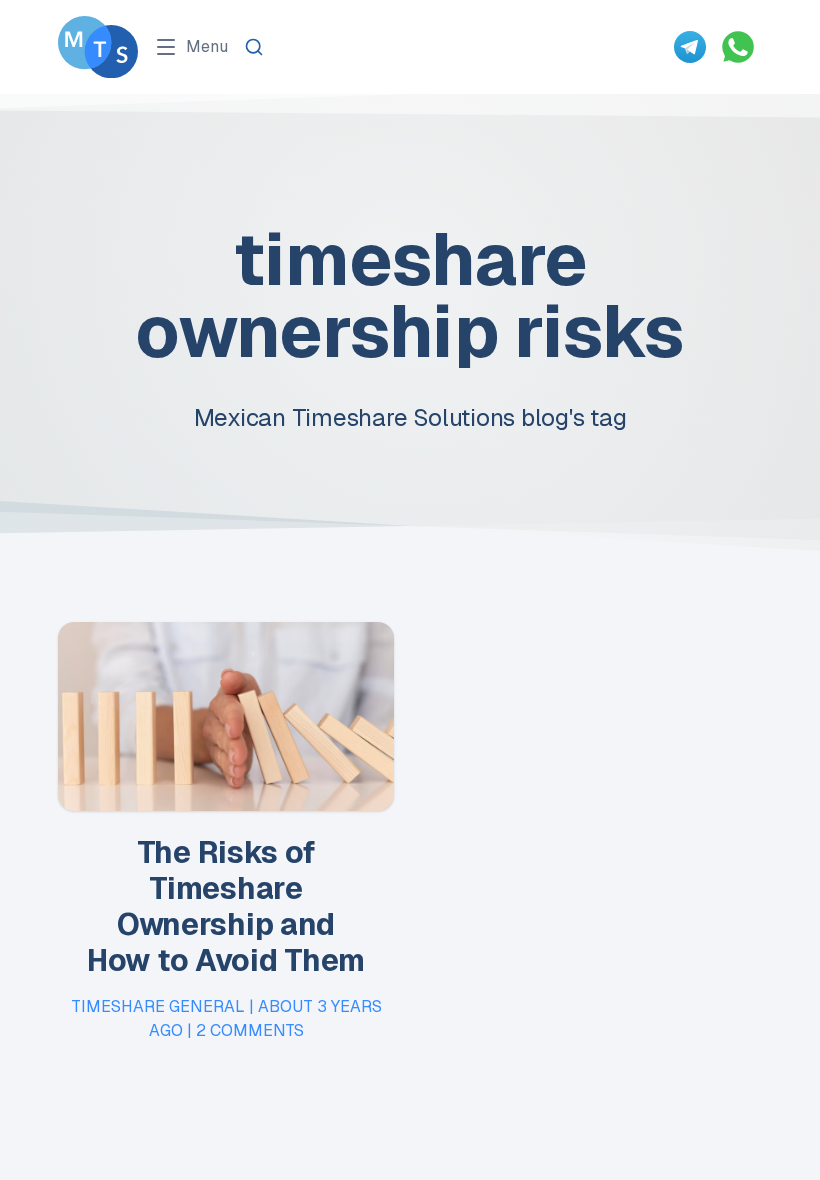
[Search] (254, 47)
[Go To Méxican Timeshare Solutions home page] (98, 47)
